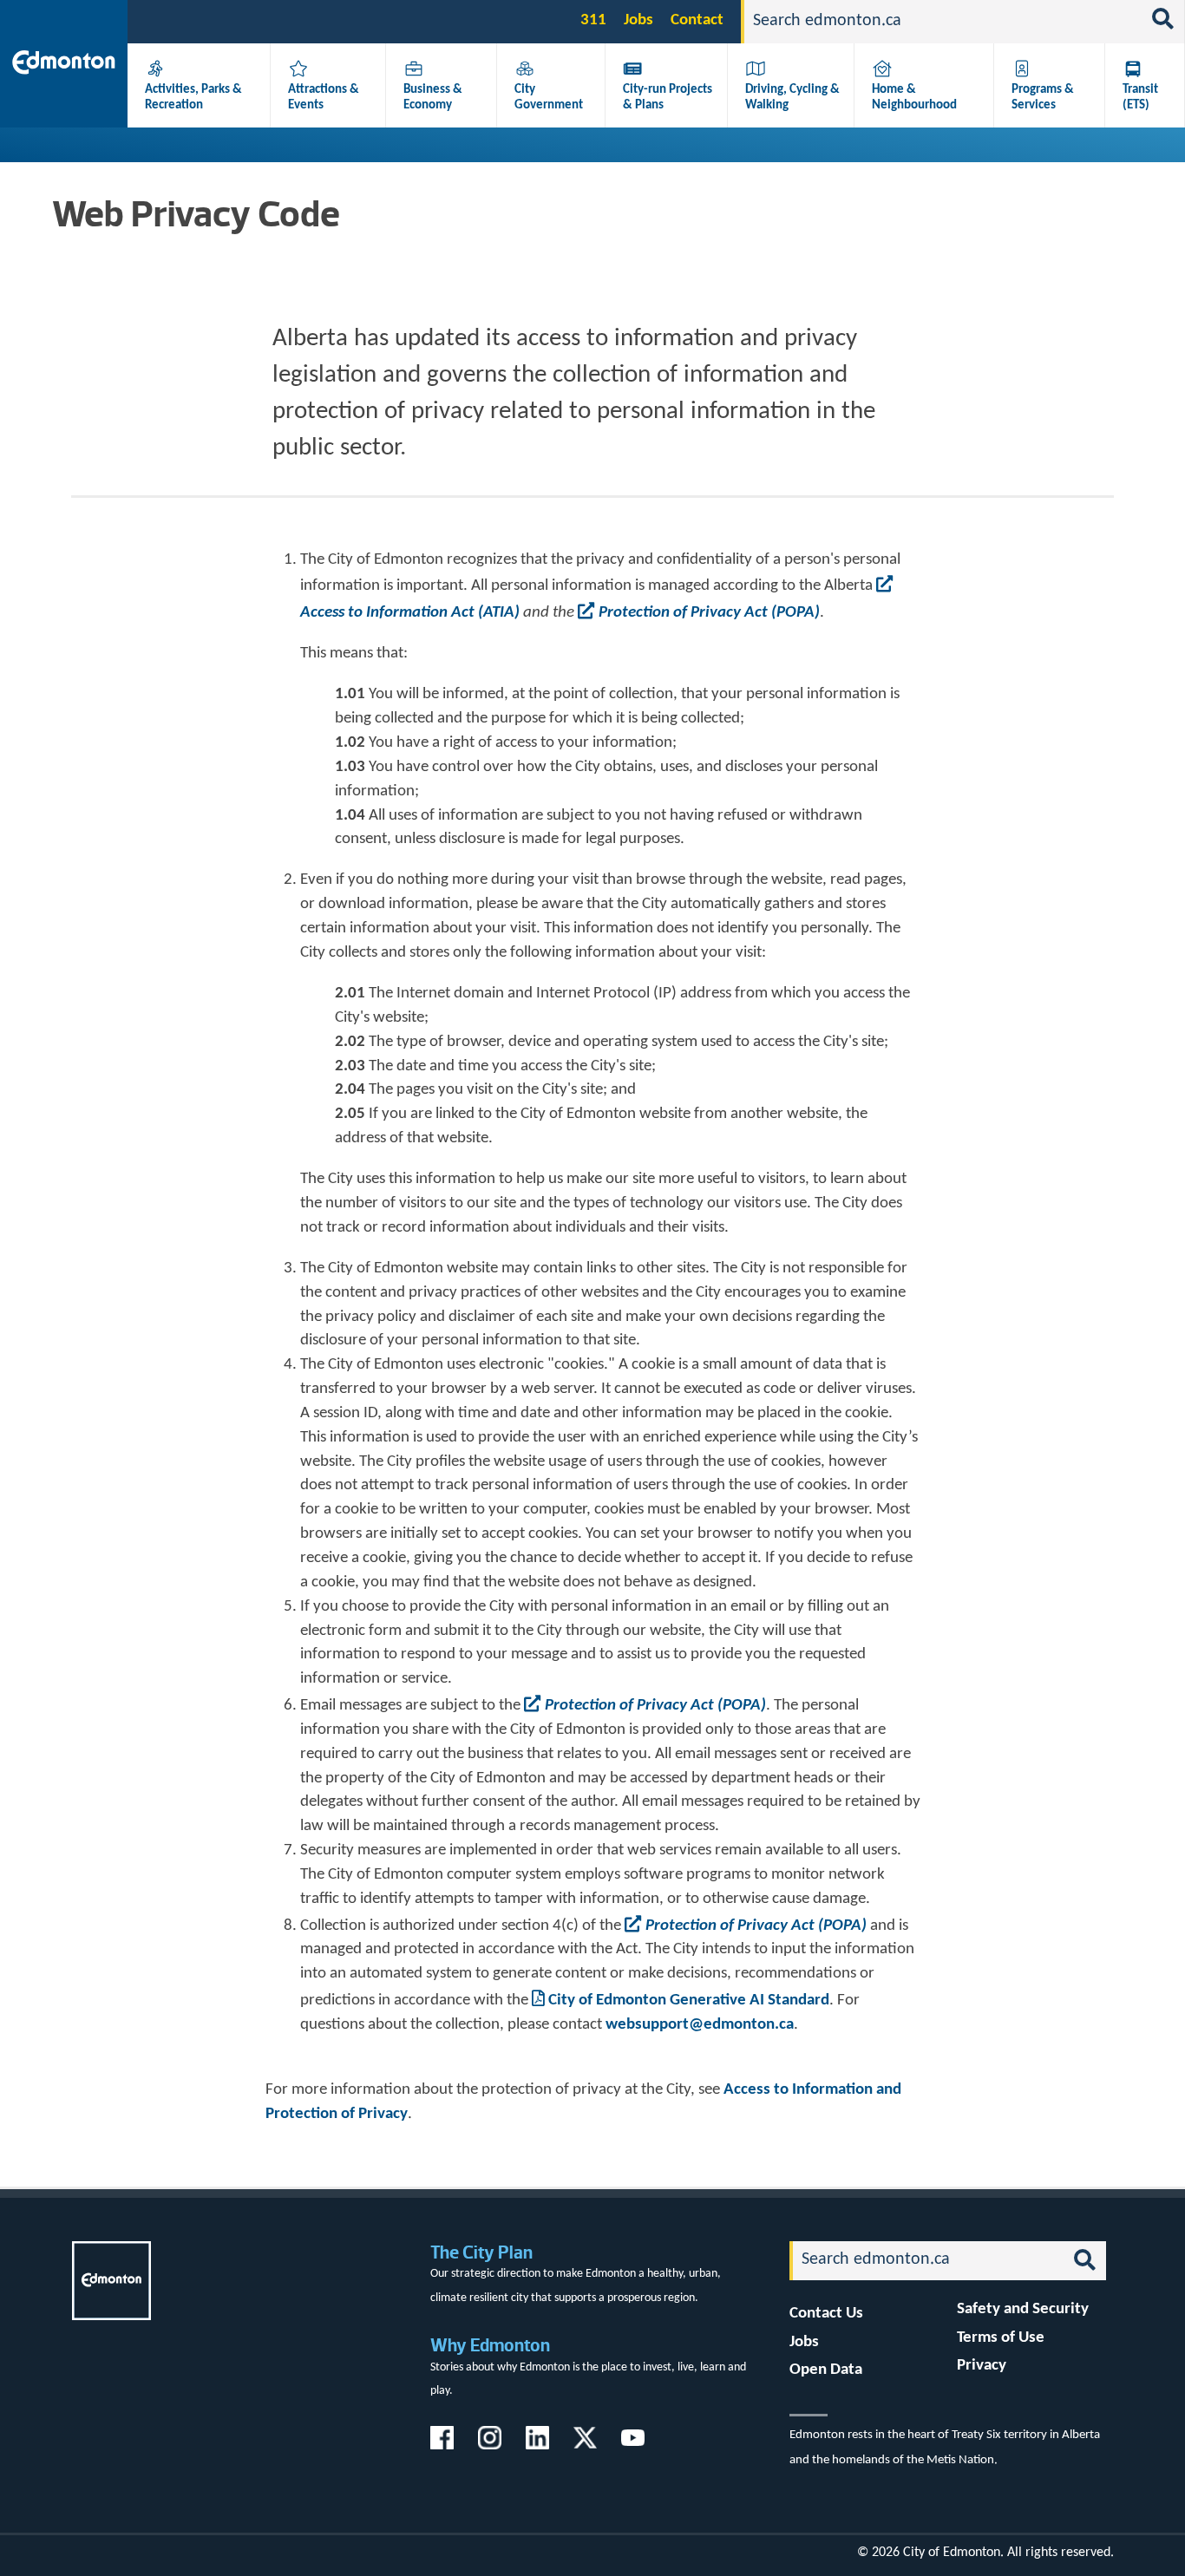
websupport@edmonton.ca (700, 2025)
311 (593, 20)
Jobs (638, 20)
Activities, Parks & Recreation (193, 97)
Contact (697, 20)
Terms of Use (1001, 2338)
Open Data (826, 2370)
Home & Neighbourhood (914, 97)
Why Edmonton (490, 2345)
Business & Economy (433, 97)
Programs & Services (1043, 97)
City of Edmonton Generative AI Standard (689, 2001)
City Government (549, 97)
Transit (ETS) (1140, 97)
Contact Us (826, 2314)
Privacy (982, 2366)
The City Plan (481, 2252)
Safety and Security (1023, 2309)
